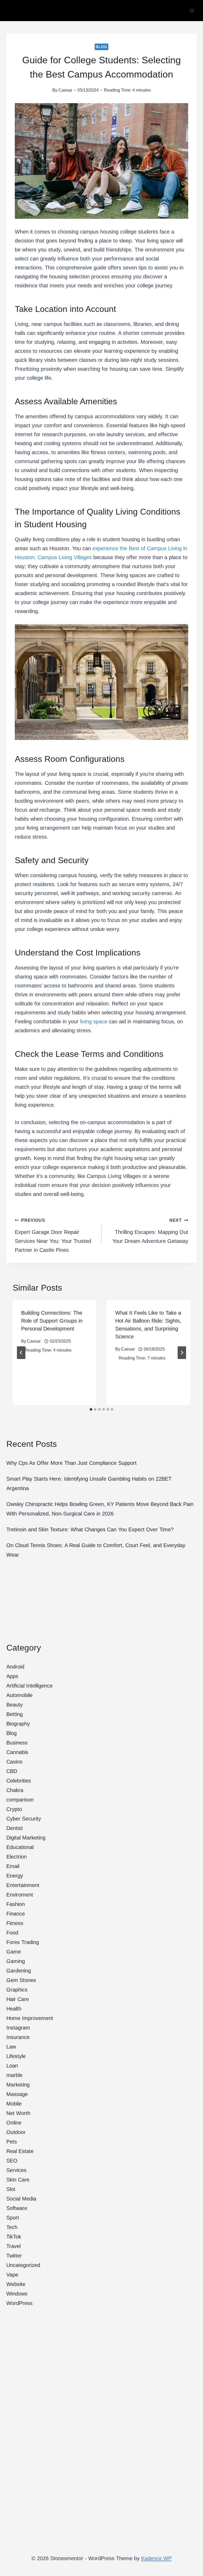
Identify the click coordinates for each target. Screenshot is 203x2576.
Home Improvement (30, 2018)
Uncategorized (23, 2265)
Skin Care (18, 2180)
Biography (18, 1724)
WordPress (19, 2303)
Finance (16, 1914)
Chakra (15, 1790)
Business (17, 1743)
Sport (13, 2218)
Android (15, 1667)
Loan (12, 2066)
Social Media (21, 2199)
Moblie (14, 2104)
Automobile (19, 1695)
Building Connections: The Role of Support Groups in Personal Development (52, 1321)
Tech (12, 2227)
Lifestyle (16, 2056)
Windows (17, 2294)
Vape (12, 2275)
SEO (12, 2161)
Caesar (65, 90)
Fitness (15, 1923)
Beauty (15, 1705)
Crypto (14, 1809)
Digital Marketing (26, 1838)
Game (14, 1952)
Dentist (15, 1828)
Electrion (17, 1857)
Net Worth (18, 2113)
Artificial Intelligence (29, 1686)
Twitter (14, 2256)
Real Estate (20, 2151)
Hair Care (18, 1999)
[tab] (91, 1409)
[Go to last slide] (21, 1353)
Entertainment (23, 1885)
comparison (20, 1800)
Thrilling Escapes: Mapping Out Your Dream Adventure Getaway (150, 1231)
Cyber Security (24, 1819)
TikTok (14, 2237)
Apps (12, 1676)
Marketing (18, 2085)
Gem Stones (21, 1980)
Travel (13, 2246)
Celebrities (19, 1781)
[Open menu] (192, 10)
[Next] (182, 1353)
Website (16, 2284)
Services (16, 2170)
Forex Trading (23, 1942)
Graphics (17, 1990)
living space (94, 1021)
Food (12, 1933)
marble (14, 2075)
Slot (11, 2189)
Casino (14, 1762)
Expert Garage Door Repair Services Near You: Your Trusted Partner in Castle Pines (53, 1235)
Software (17, 2208)
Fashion (16, 1904)
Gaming (16, 1961)
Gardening (19, 1971)
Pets (12, 2142)
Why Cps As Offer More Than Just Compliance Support (71, 1463)
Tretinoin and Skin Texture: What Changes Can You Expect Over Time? (90, 1529)
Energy (15, 1876)
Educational (20, 1847)
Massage (17, 2094)
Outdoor (16, 2132)
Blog (101, 47)
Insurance (18, 2037)
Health (14, 2009)
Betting (15, 1714)
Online (14, 2123)
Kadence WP (156, 2558)
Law (11, 2047)
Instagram (18, 2028)
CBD (12, 1771)
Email (13, 1866)
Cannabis (17, 1752)
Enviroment (20, 1895)
